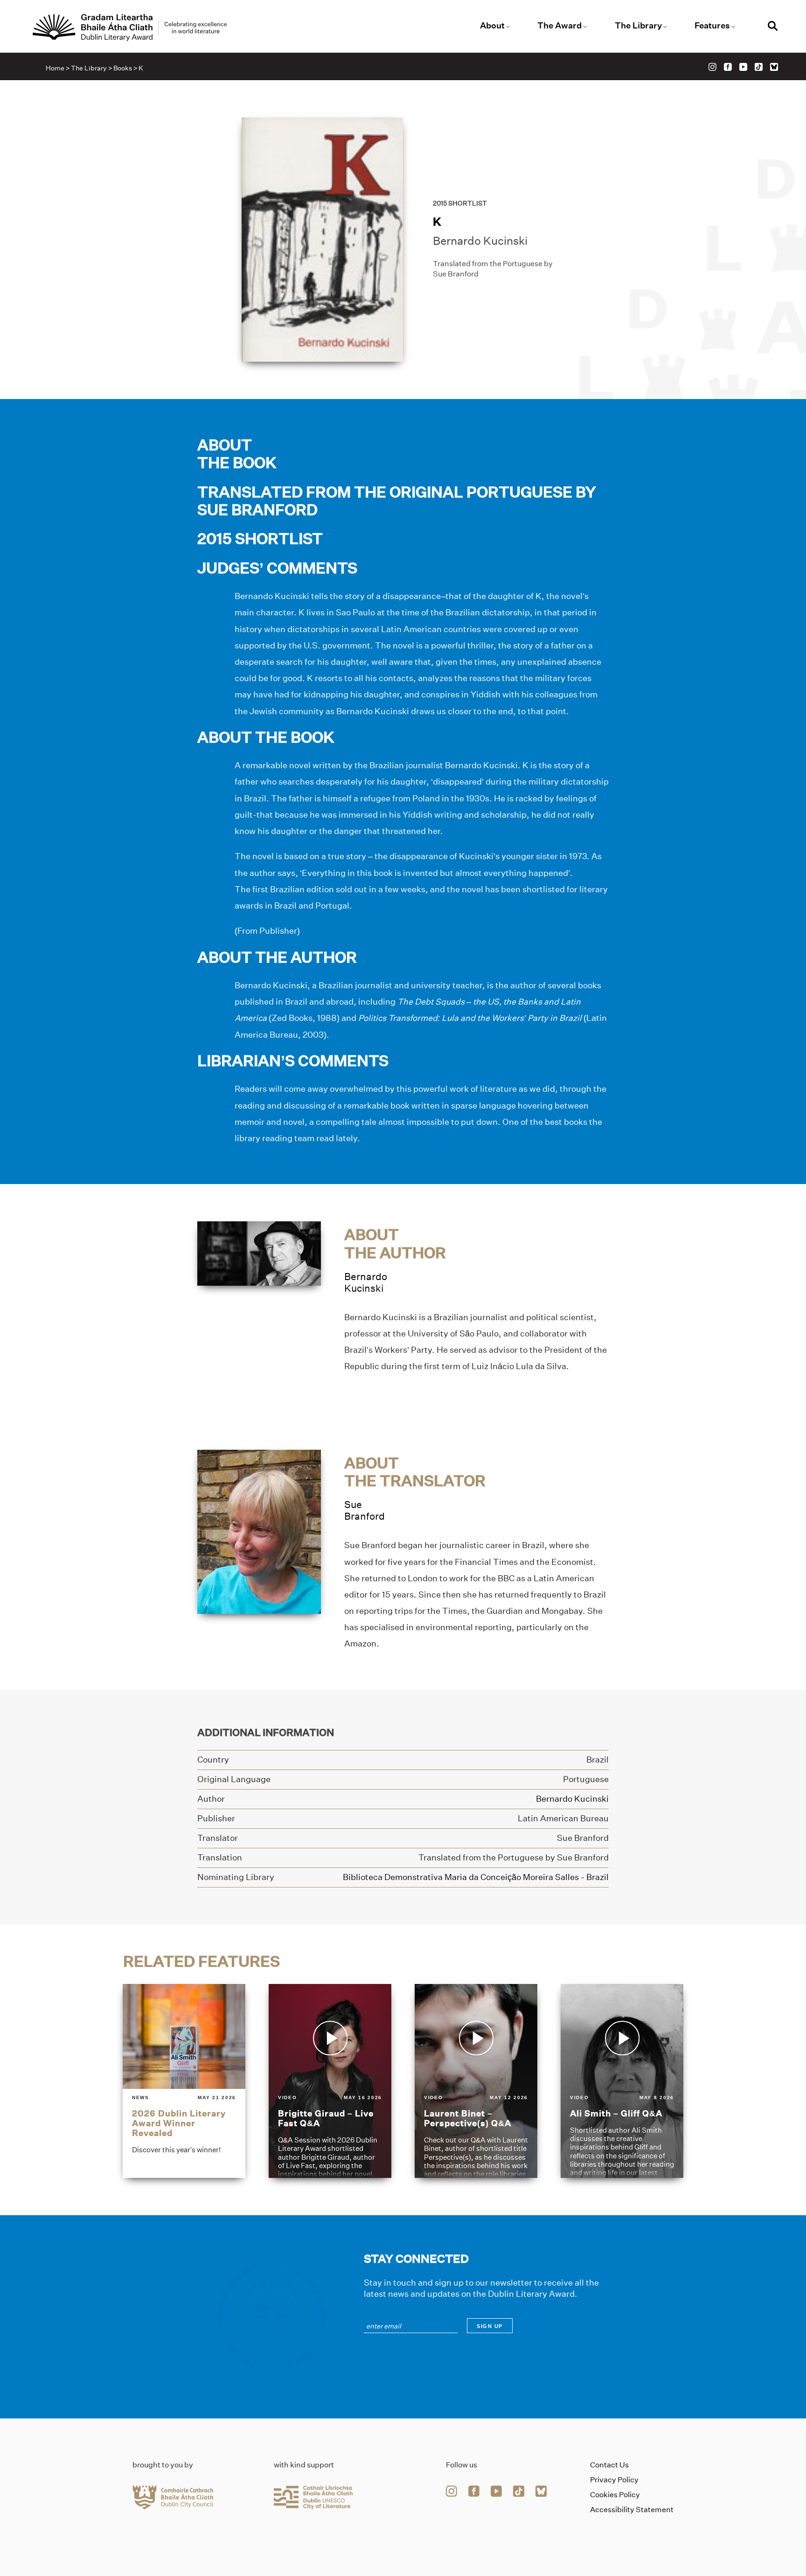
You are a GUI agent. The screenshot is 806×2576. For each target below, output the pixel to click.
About (492, 26)
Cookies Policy (615, 2495)
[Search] (773, 27)
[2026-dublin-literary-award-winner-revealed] (184, 2081)
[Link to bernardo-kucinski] (259, 1253)
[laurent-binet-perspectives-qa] (476, 2081)
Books (123, 68)
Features (712, 26)
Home (55, 68)
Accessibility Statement (632, 2510)
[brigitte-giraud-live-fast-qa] (330, 2081)
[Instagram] (712, 67)
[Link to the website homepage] (130, 28)
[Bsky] (774, 67)
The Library (638, 26)
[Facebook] (728, 67)
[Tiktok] (759, 67)
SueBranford (365, 1510)
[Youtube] (743, 67)
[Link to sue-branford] (259, 1531)
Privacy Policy (614, 2480)
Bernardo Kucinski (480, 241)
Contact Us (609, 2465)
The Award (559, 26)
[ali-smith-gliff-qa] (622, 2081)
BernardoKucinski (366, 1282)
